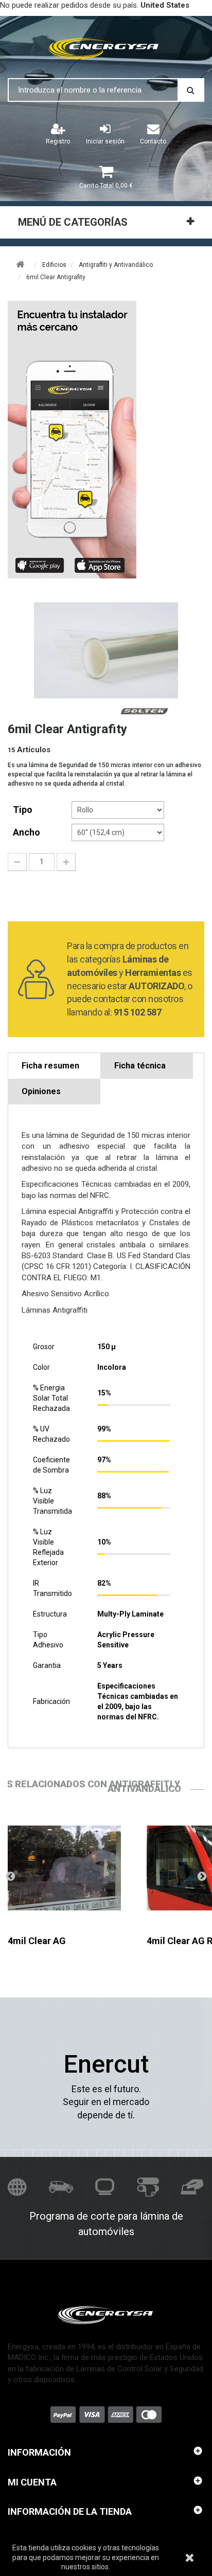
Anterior (10, 1876)
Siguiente (202, 1876)
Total (106, 186)
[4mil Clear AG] (64, 1868)
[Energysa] (106, 2315)
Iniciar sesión (105, 141)
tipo (24, 810)
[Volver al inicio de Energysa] (106, 47)
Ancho (28, 832)
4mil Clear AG (37, 1941)
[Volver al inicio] (20, 265)
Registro (58, 141)
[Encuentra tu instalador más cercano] (106, 440)
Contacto (153, 141)
